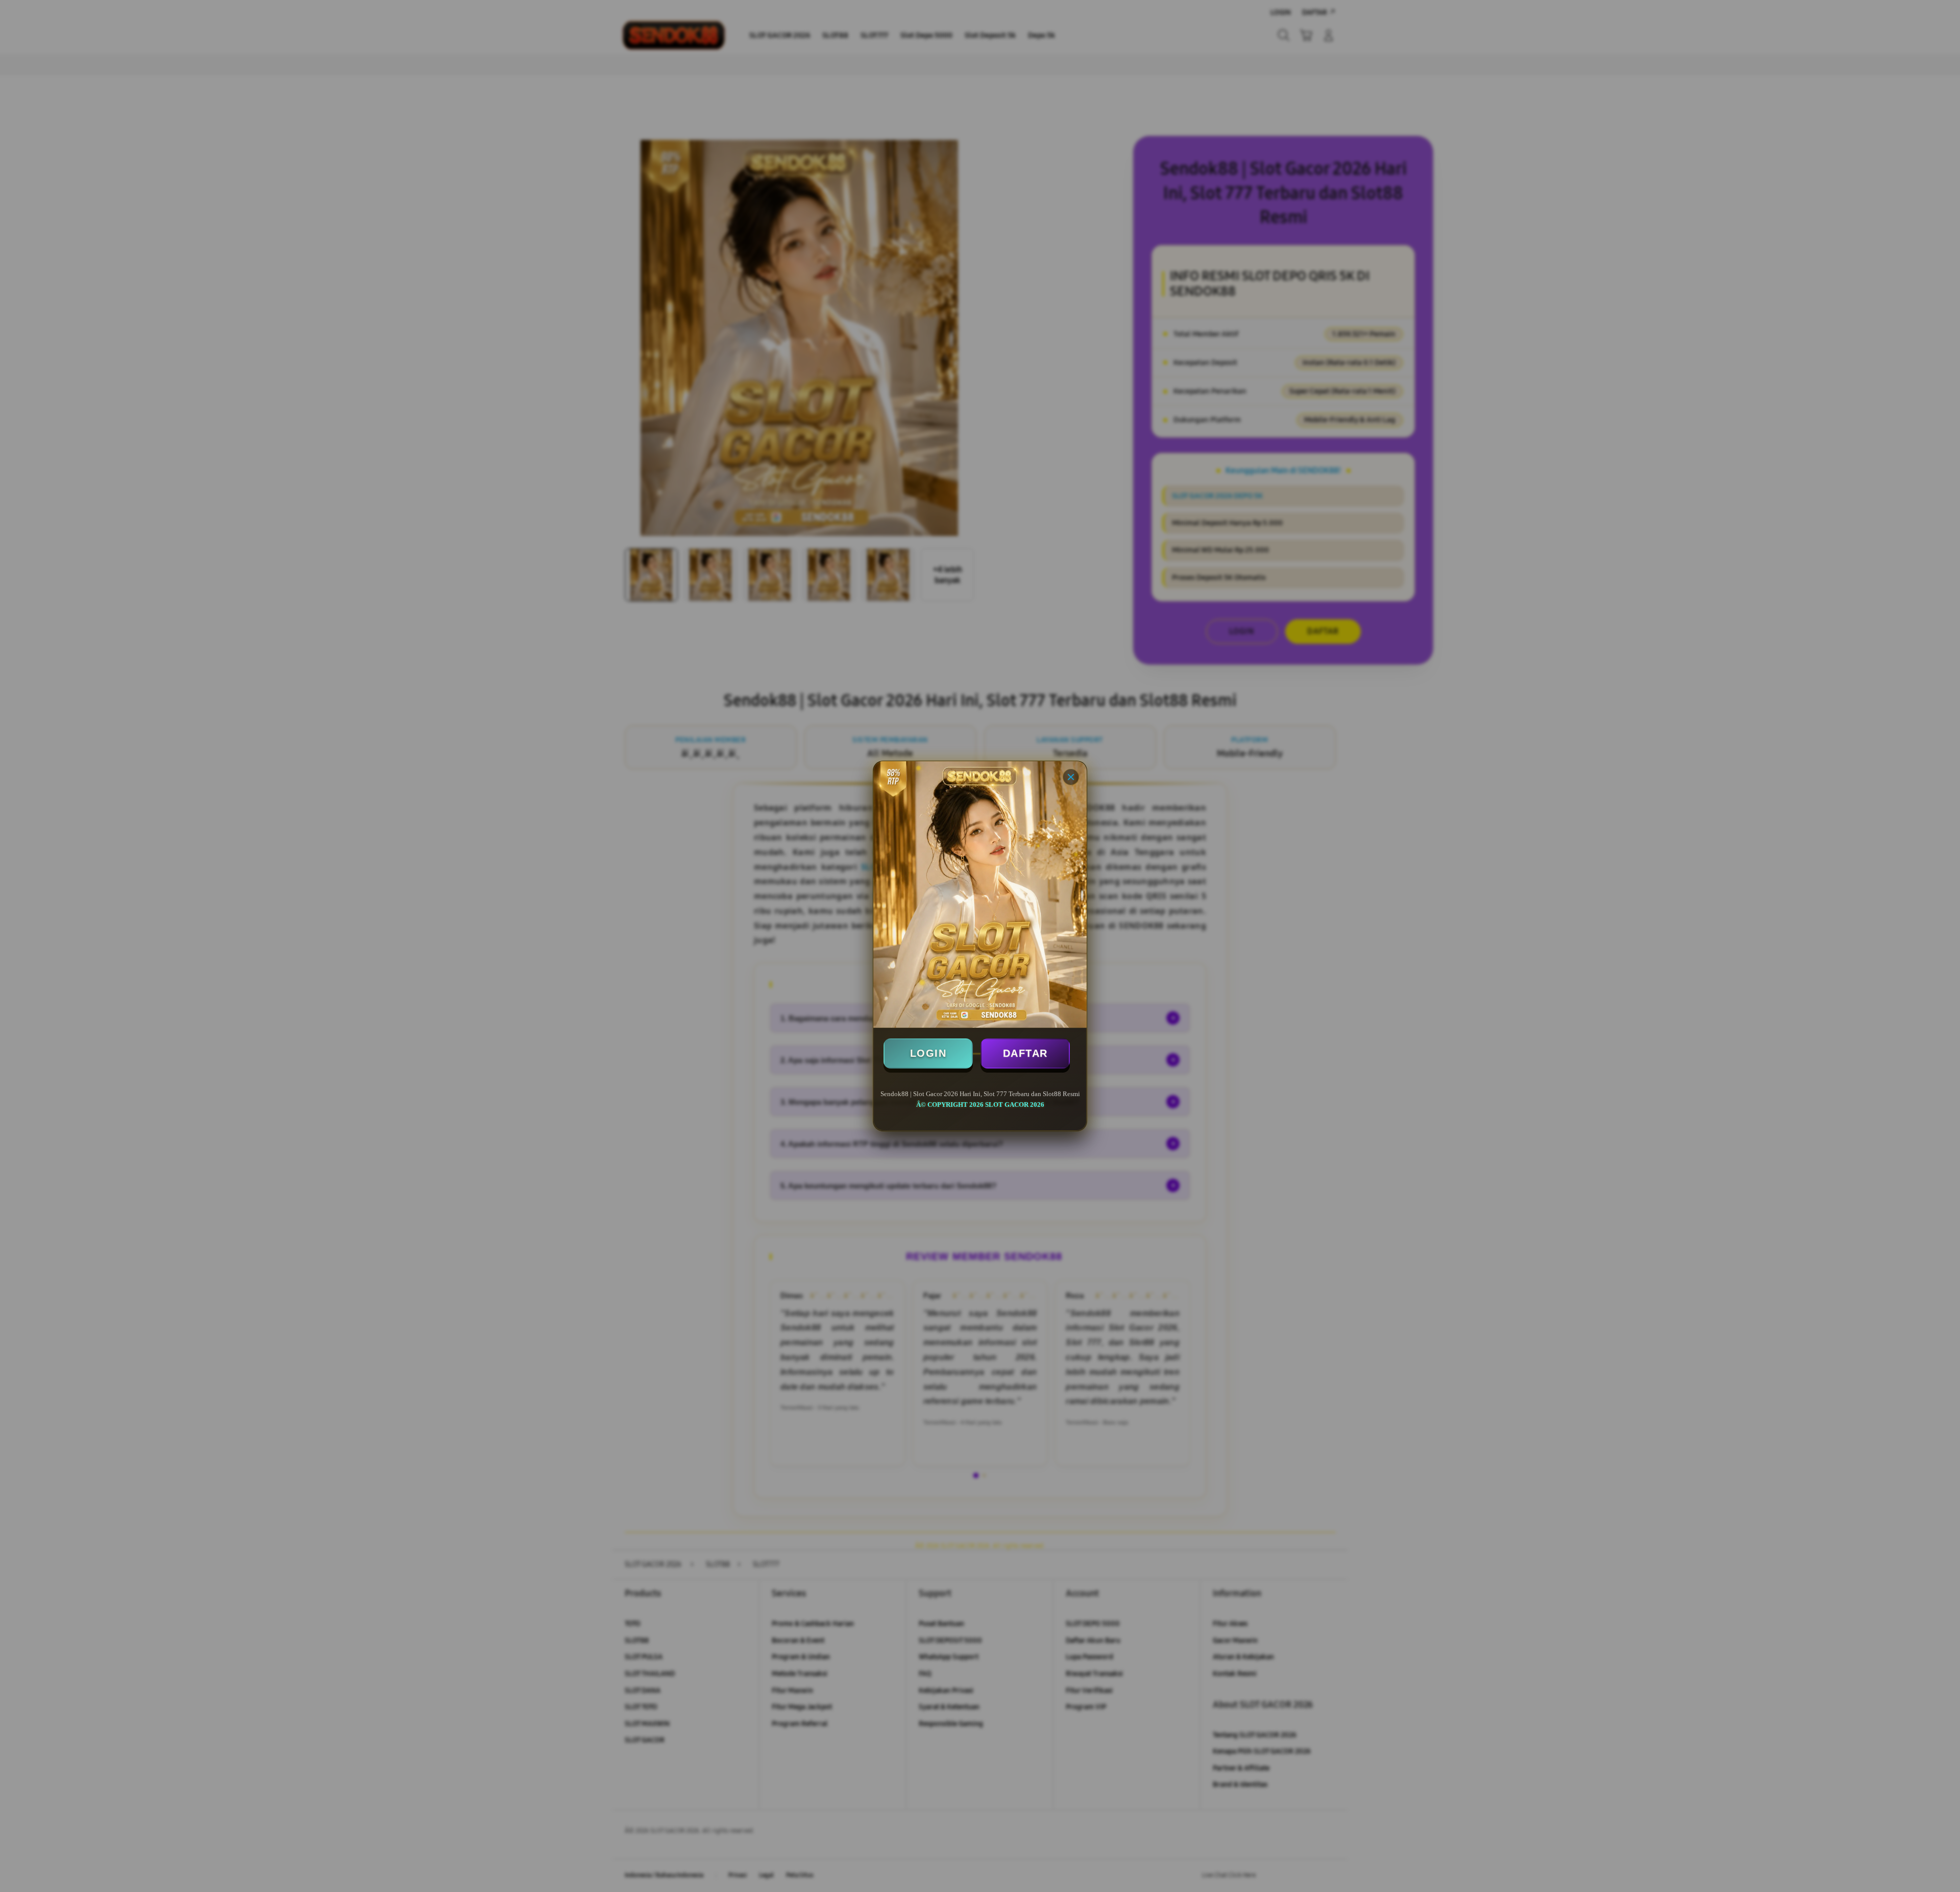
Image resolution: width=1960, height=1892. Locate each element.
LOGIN (928, 1053)
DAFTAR (1025, 1053)
